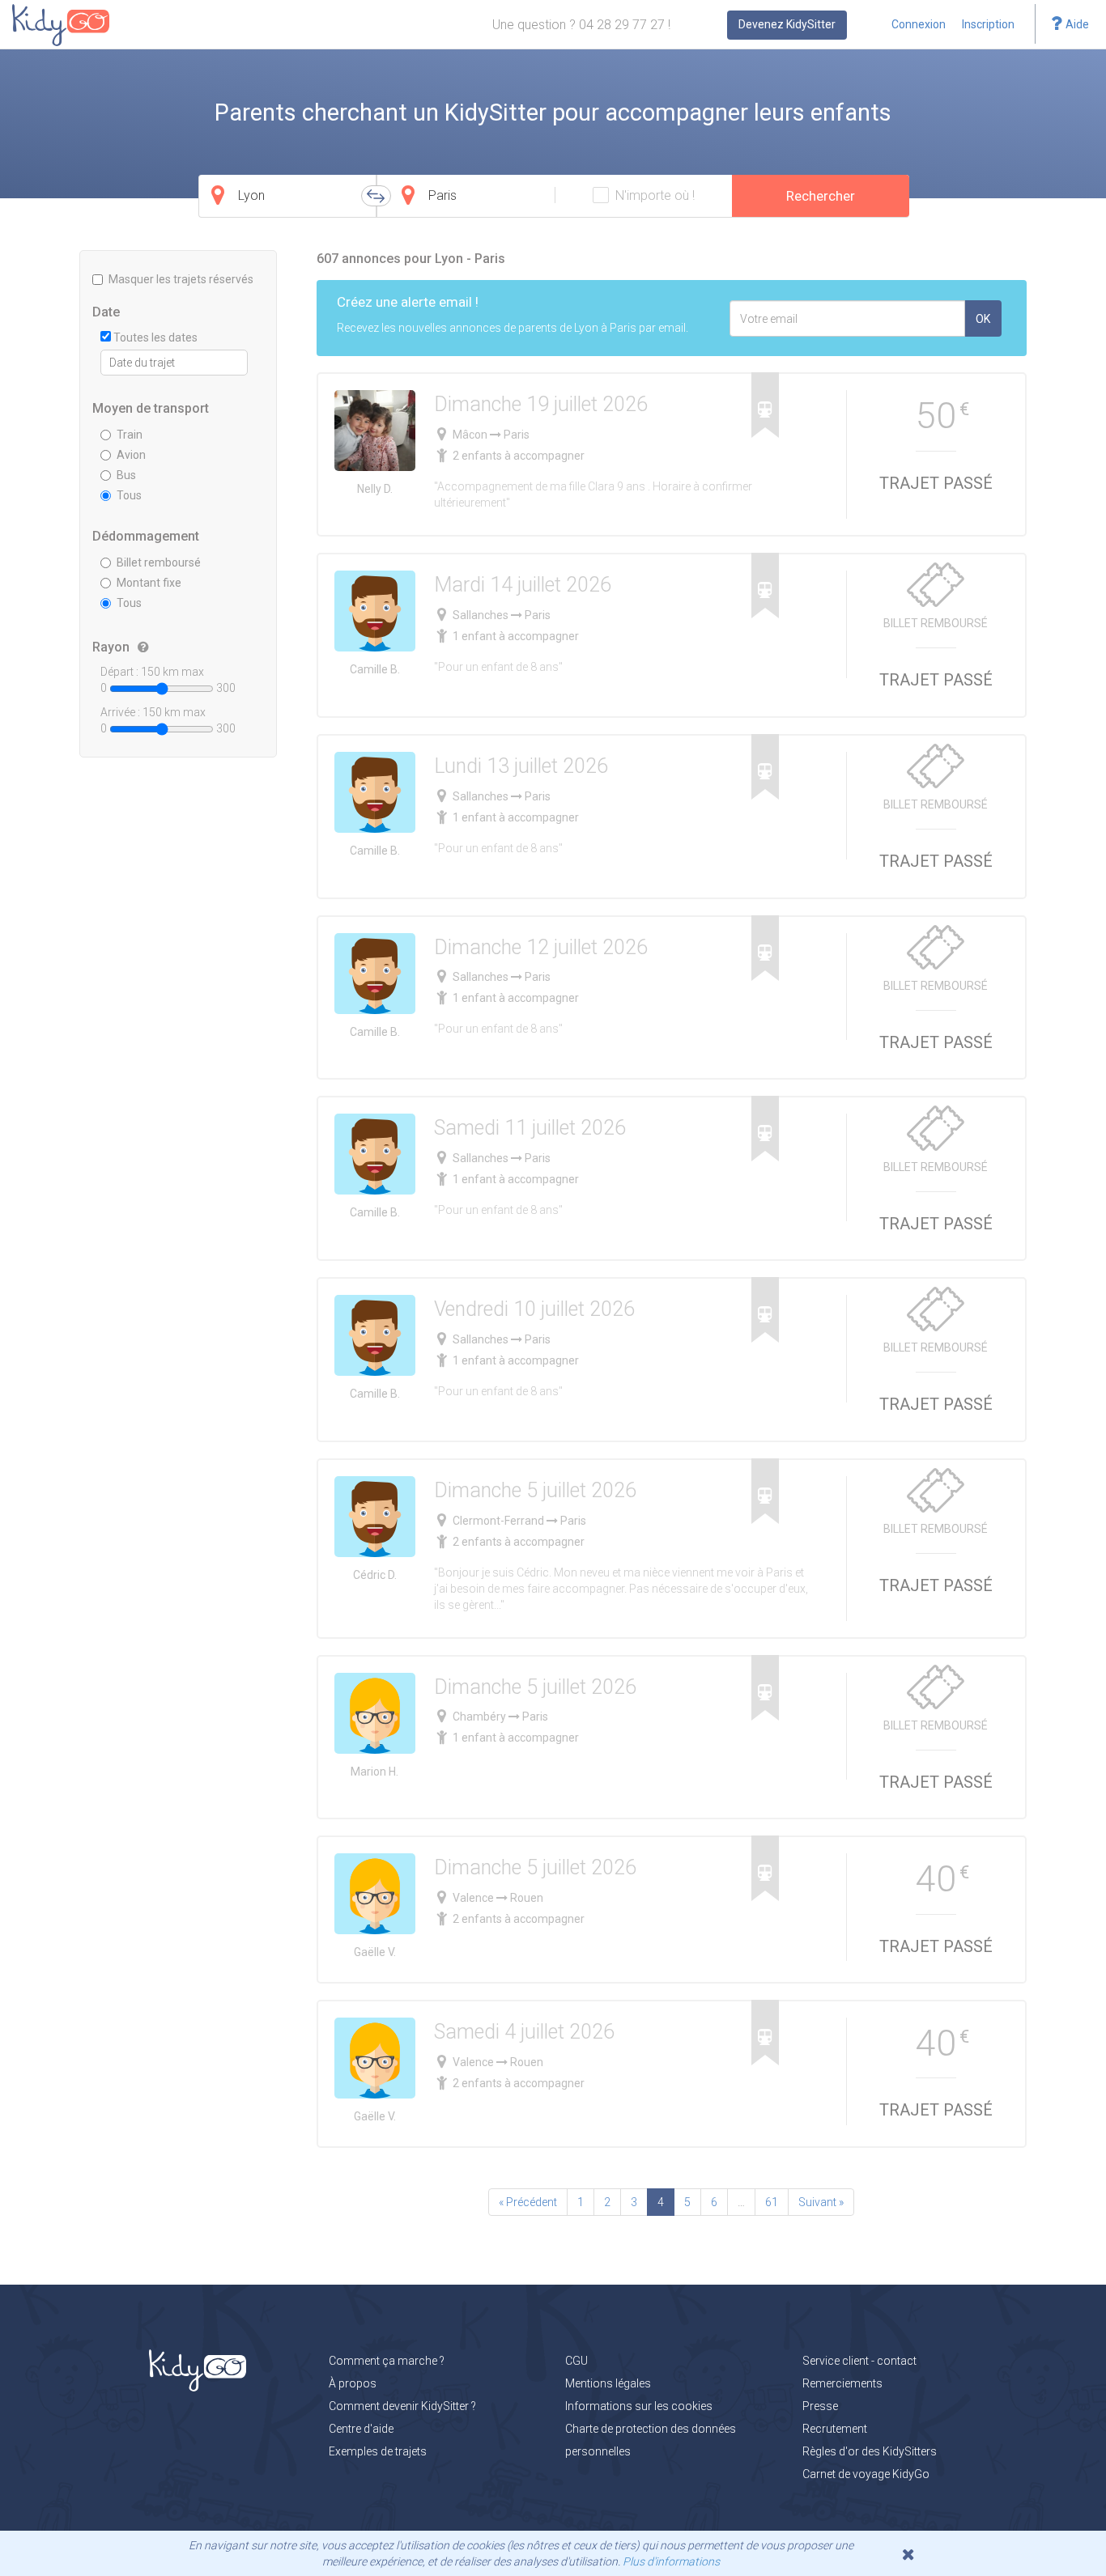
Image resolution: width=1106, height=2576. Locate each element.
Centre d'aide (361, 2429)
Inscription (988, 24)
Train (130, 435)
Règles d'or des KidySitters (870, 2451)
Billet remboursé (159, 562)
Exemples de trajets (378, 2451)
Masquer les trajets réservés (181, 279)
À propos (353, 2383)
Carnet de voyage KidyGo (866, 2474)
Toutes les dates (154, 337)
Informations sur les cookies (639, 2406)
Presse (820, 2406)
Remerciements (842, 2383)
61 (772, 2202)
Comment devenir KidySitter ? (402, 2406)
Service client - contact (859, 2361)
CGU (576, 2361)
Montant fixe (149, 583)
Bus (126, 475)
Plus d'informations (671, 2561)
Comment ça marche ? (387, 2361)
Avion (131, 455)
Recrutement (835, 2429)
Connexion (919, 24)
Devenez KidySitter (787, 24)
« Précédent (528, 2202)
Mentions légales (608, 2383)
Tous (129, 495)
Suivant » (821, 2202)
